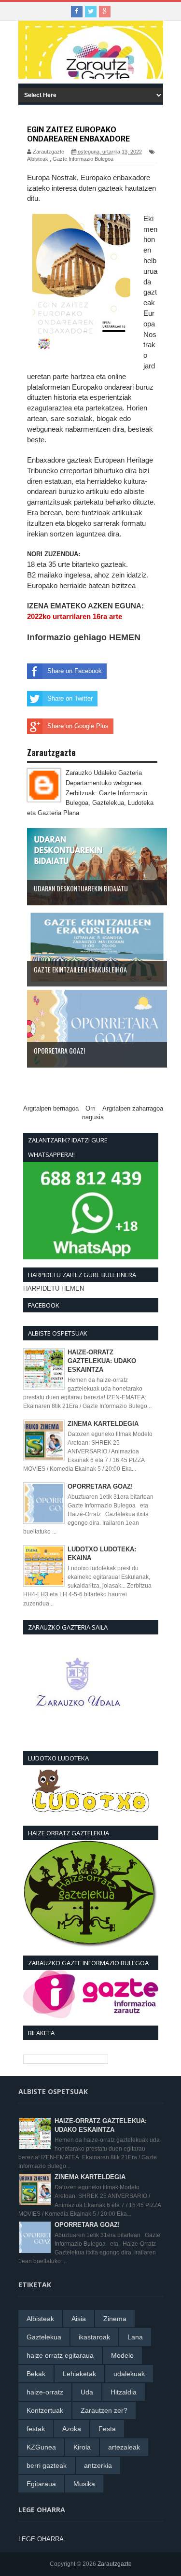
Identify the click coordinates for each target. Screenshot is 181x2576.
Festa (107, 2429)
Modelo (122, 2355)
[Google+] (105, 12)
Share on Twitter (70, 698)
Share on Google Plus (78, 726)
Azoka (72, 2429)
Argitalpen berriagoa (51, 1108)
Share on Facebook (75, 671)
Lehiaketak (79, 2374)
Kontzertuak (45, 2410)
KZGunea (41, 2447)
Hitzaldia (124, 2392)
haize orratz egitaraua (60, 2355)
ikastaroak (94, 2337)
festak (36, 2429)
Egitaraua (41, 2484)
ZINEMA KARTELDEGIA (103, 1424)
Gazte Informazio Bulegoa (83, 159)
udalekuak (129, 2374)
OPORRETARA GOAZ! (100, 1486)
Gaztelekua (44, 2337)
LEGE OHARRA (41, 2539)
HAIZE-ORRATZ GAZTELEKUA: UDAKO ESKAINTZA (102, 1361)
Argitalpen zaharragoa (133, 1108)
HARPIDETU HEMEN (54, 1288)
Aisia (79, 2319)
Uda (87, 2392)
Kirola (82, 2447)
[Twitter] (91, 12)
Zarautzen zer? (104, 2410)
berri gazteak (47, 2465)
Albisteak (38, 159)
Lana (135, 2337)
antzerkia (98, 2465)
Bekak (36, 2374)
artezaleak (124, 2447)
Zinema (115, 2319)
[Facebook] (77, 12)
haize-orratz (45, 2392)
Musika (84, 2484)
